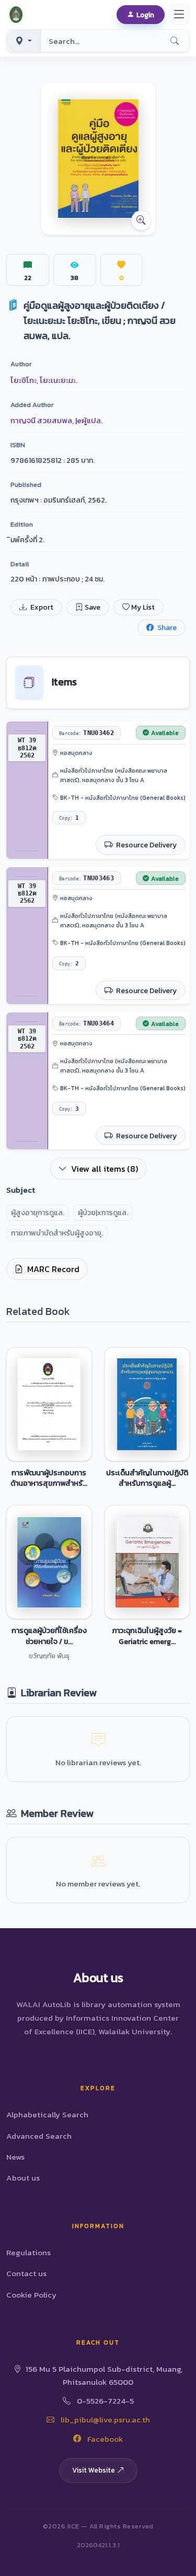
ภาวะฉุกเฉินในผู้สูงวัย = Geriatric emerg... (147, 1636)
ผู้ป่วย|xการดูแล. (103, 1213)
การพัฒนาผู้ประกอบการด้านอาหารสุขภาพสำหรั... (49, 1478)
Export (41, 607)
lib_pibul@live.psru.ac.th (104, 2420)
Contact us (26, 2273)
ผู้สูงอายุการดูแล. (38, 1213)
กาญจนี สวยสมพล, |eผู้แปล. (56, 420)
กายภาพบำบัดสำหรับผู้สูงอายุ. (57, 1233)
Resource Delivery (146, 845)
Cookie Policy (31, 2295)
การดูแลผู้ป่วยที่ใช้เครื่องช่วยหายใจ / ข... (49, 1636)
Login (145, 15)
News (15, 2157)
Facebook (104, 2439)
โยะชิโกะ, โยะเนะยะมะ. (44, 380)
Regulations (28, 2252)
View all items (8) (105, 1169)
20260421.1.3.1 (98, 2545)
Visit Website (94, 2470)
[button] (18, 15)
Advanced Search (39, 2136)
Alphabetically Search (47, 2114)
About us (23, 2178)
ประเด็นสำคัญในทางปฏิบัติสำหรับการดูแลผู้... (147, 1478)
